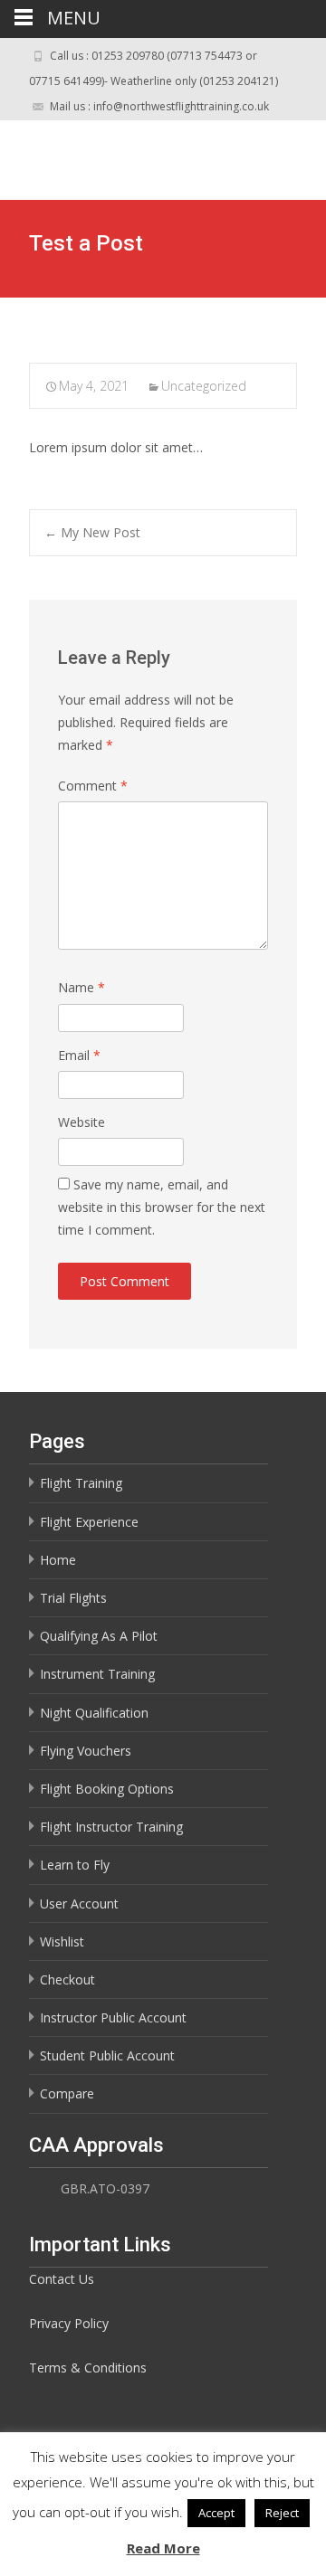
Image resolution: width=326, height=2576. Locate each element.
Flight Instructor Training (111, 1827)
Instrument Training (97, 1674)
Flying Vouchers (86, 1751)
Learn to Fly (75, 1865)
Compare (67, 2093)
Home (58, 1560)
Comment (93, 786)
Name (81, 987)
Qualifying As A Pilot (99, 1636)
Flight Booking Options (107, 1789)
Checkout (67, 1979)
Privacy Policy (69, 2323)
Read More (163, 2548)
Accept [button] (216, 2513)
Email (79, 1055)
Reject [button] (282, 2513)
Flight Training (81, 1483)
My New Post (92, 532)
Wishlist (62, 1941)
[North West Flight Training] (141, 156)
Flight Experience (89, 1522)
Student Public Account (107, 2055)
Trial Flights (73, 1598)
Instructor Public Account (113, 2017)
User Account (79, 1904)
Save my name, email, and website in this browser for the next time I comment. (162, 1207)
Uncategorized (204, 386)
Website (81, 1122)
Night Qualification (94, 1713)
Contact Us (62, 2279)
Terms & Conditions (88, 2368)
